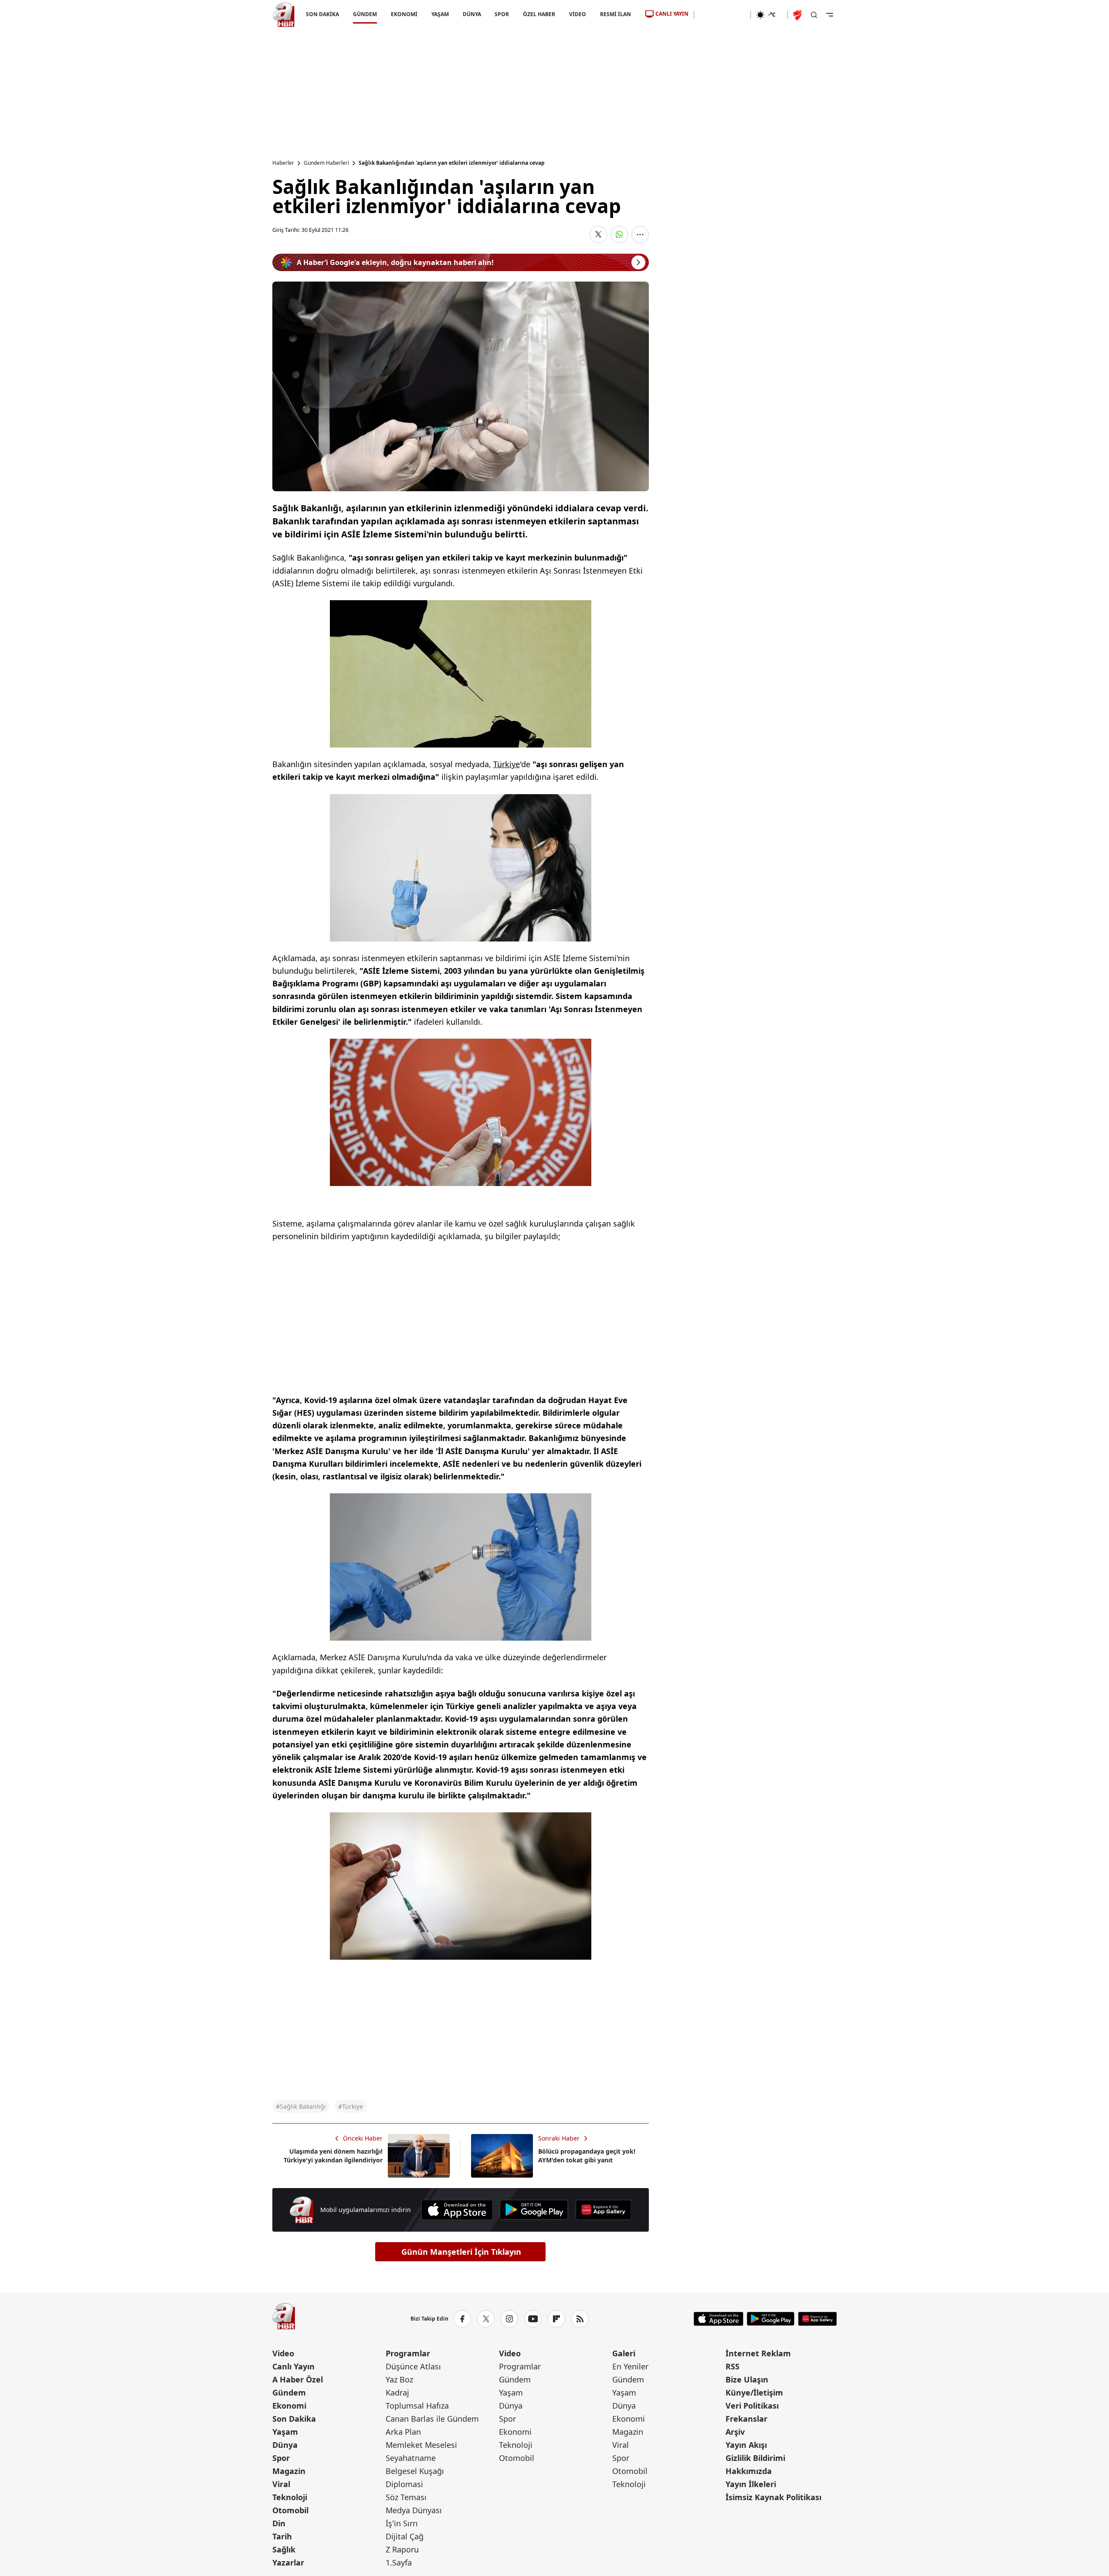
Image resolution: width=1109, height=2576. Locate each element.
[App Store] (457, 2210)
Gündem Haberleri (326, 163)
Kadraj (397, 2392)
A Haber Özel (298, 2379)
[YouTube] (533, 2319)
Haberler (283, 163)
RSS (733, 2366)
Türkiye (507, 764)
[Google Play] (534, 2210)
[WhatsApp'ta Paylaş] (619, 234)
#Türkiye (351, 2106)
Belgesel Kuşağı (415, 2471)
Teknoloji (290, 2497)
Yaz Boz (399, 2379)
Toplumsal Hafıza (417, 2406)
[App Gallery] (603, 2210)
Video (283, 2353)
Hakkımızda (749, 2471)
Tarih (282, 2536)
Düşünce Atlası (413, 2366)
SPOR (502, 14)
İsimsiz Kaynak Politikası (773, 2497)
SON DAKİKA (322, 14)
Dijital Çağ (405, 2536)
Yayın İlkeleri (751, 2484)
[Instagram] (509, 2319)
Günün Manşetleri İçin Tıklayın (461, 2252)
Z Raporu (402, 2549)
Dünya (285, 2445)
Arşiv (735, 2432)
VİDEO (578, 14)
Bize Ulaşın (747, 2379)
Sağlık (284, 2549)
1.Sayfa (399, 2562)
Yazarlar (288, 2562)
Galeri (624, 2353)
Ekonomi (289, 2406)
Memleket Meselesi (421, 2445)
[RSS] (580, 2319)
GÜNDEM (365, 14)
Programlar (408, 2353)
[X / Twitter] (486, 2319)
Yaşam (285, 2432)
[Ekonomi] (722, 15)
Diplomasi (404, 2484)
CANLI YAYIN (672, 14)
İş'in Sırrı (402, 2523)
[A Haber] (284, 15)
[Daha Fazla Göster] (640, 234)
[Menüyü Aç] (830, 15)
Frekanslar (746, 2419)
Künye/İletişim (754, 2392)
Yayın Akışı (746, 2445)
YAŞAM (440, 14)
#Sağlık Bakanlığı (301, 2106)
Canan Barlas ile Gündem (432, 2419)
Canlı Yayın (293, 2366)
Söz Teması (406, 2497)
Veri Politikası (752, 2406)
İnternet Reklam (758, 2353)
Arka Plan (403, 2432)
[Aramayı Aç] (814, 15)
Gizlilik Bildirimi (755, 2458)
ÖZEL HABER (539, 14)
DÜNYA (471, 14)
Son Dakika (294, 2419)
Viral (281, 2484)
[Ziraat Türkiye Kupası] (798, 15)
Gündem (289, 2392)
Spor (281, 2458)
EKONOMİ (404, 14)
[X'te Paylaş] (598, 234)
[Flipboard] (556, 2319)
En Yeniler (630, 2366)
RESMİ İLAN (616, 14)
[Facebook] (462, 2319)
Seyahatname (411, 2458)
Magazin (289, 2471)
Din (279, 2523)
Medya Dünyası (414, 2510)
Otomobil (290, 2510)
